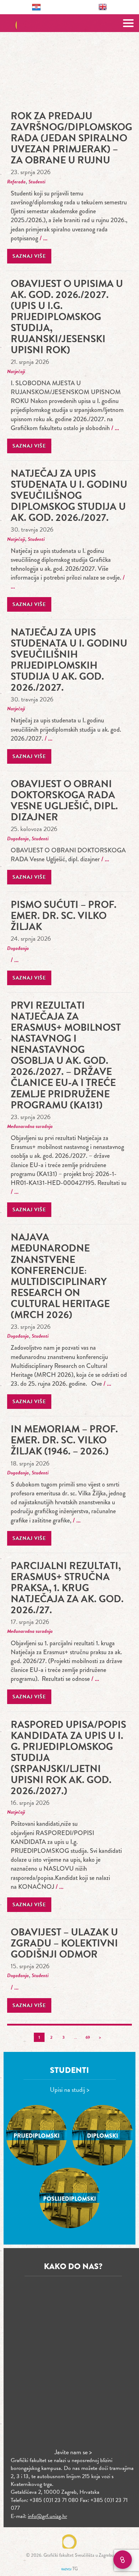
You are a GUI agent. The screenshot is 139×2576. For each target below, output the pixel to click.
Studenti (37, 182)
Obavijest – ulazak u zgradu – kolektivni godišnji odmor (64, 1943)
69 (88, 2037)
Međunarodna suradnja (30, 1126)
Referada (16, 182)
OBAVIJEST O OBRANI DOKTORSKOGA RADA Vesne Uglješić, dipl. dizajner (64, 800)
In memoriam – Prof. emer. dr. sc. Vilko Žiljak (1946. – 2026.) (64, 1440)
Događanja (18, 839)
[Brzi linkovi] (123, 2560)
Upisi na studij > (70, 2089)
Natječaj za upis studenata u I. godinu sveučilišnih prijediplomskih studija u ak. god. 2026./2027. (69, 660)
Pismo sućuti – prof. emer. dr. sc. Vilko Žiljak (64, 916)
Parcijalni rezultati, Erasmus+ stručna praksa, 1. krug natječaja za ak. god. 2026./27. (67, 1588)
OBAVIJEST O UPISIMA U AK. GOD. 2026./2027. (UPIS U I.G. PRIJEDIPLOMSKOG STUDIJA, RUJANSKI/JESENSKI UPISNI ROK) (67, 317)
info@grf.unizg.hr (47, 2516)
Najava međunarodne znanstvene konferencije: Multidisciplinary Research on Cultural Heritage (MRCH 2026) (60, 1276)
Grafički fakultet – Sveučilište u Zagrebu (70, 23)
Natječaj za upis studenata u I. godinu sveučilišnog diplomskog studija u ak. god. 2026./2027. (69, 495)
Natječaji (16, 372)
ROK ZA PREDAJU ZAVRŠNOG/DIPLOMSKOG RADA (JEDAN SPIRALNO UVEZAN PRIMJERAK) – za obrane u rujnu (71, 138)
